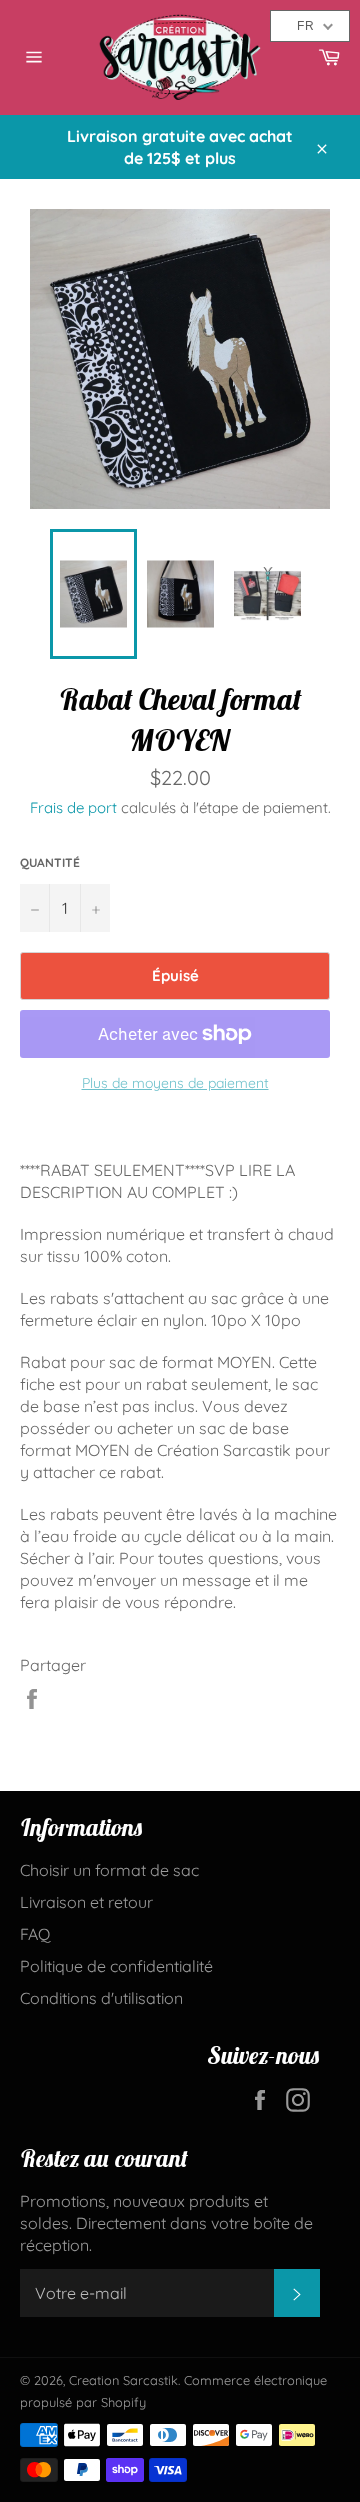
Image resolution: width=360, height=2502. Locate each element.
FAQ (35, 1934)
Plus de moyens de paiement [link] (175, 1083)
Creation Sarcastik (123, 2380)
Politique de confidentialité (116, 1966)
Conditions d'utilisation (101, 1998)
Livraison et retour (86, 1902)
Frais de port (73, 807)
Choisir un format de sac (109, 1870)
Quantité (50, 862)
